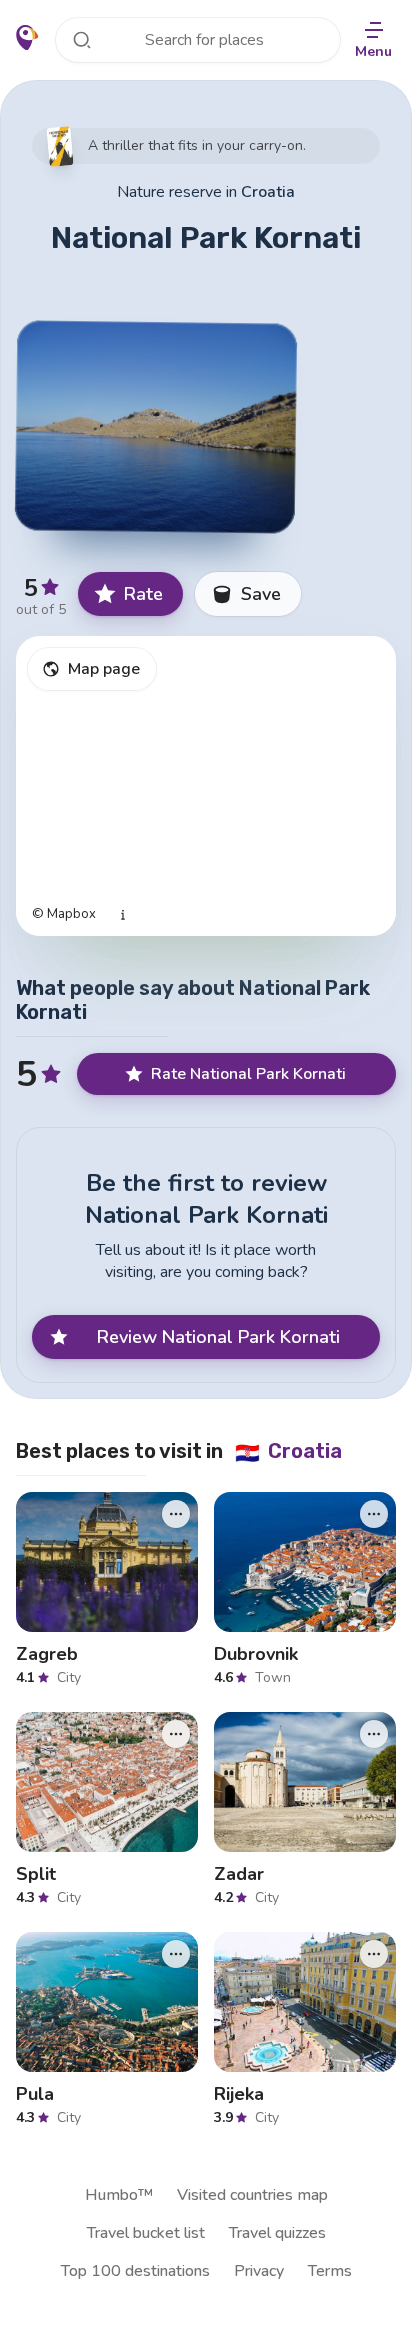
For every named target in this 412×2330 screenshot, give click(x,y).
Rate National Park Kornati (248, 1074)
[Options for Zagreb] (176, 1514)
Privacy (259, 2271)
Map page (104, 669)
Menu (373, 51)
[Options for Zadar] (374, 1734)
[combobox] (198, 40)
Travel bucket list (146, 2233)
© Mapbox (64, 914)
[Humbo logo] (27, 38)
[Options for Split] (176, 1734)
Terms (330, 2271)
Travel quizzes (277, 2233)
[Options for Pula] (176, 1954)
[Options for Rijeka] (374, 1954)
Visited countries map (252, 2195)
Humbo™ (119, 2195)
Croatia (268, 192)
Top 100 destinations (135, 2271)
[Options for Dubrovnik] (374, 1514)
